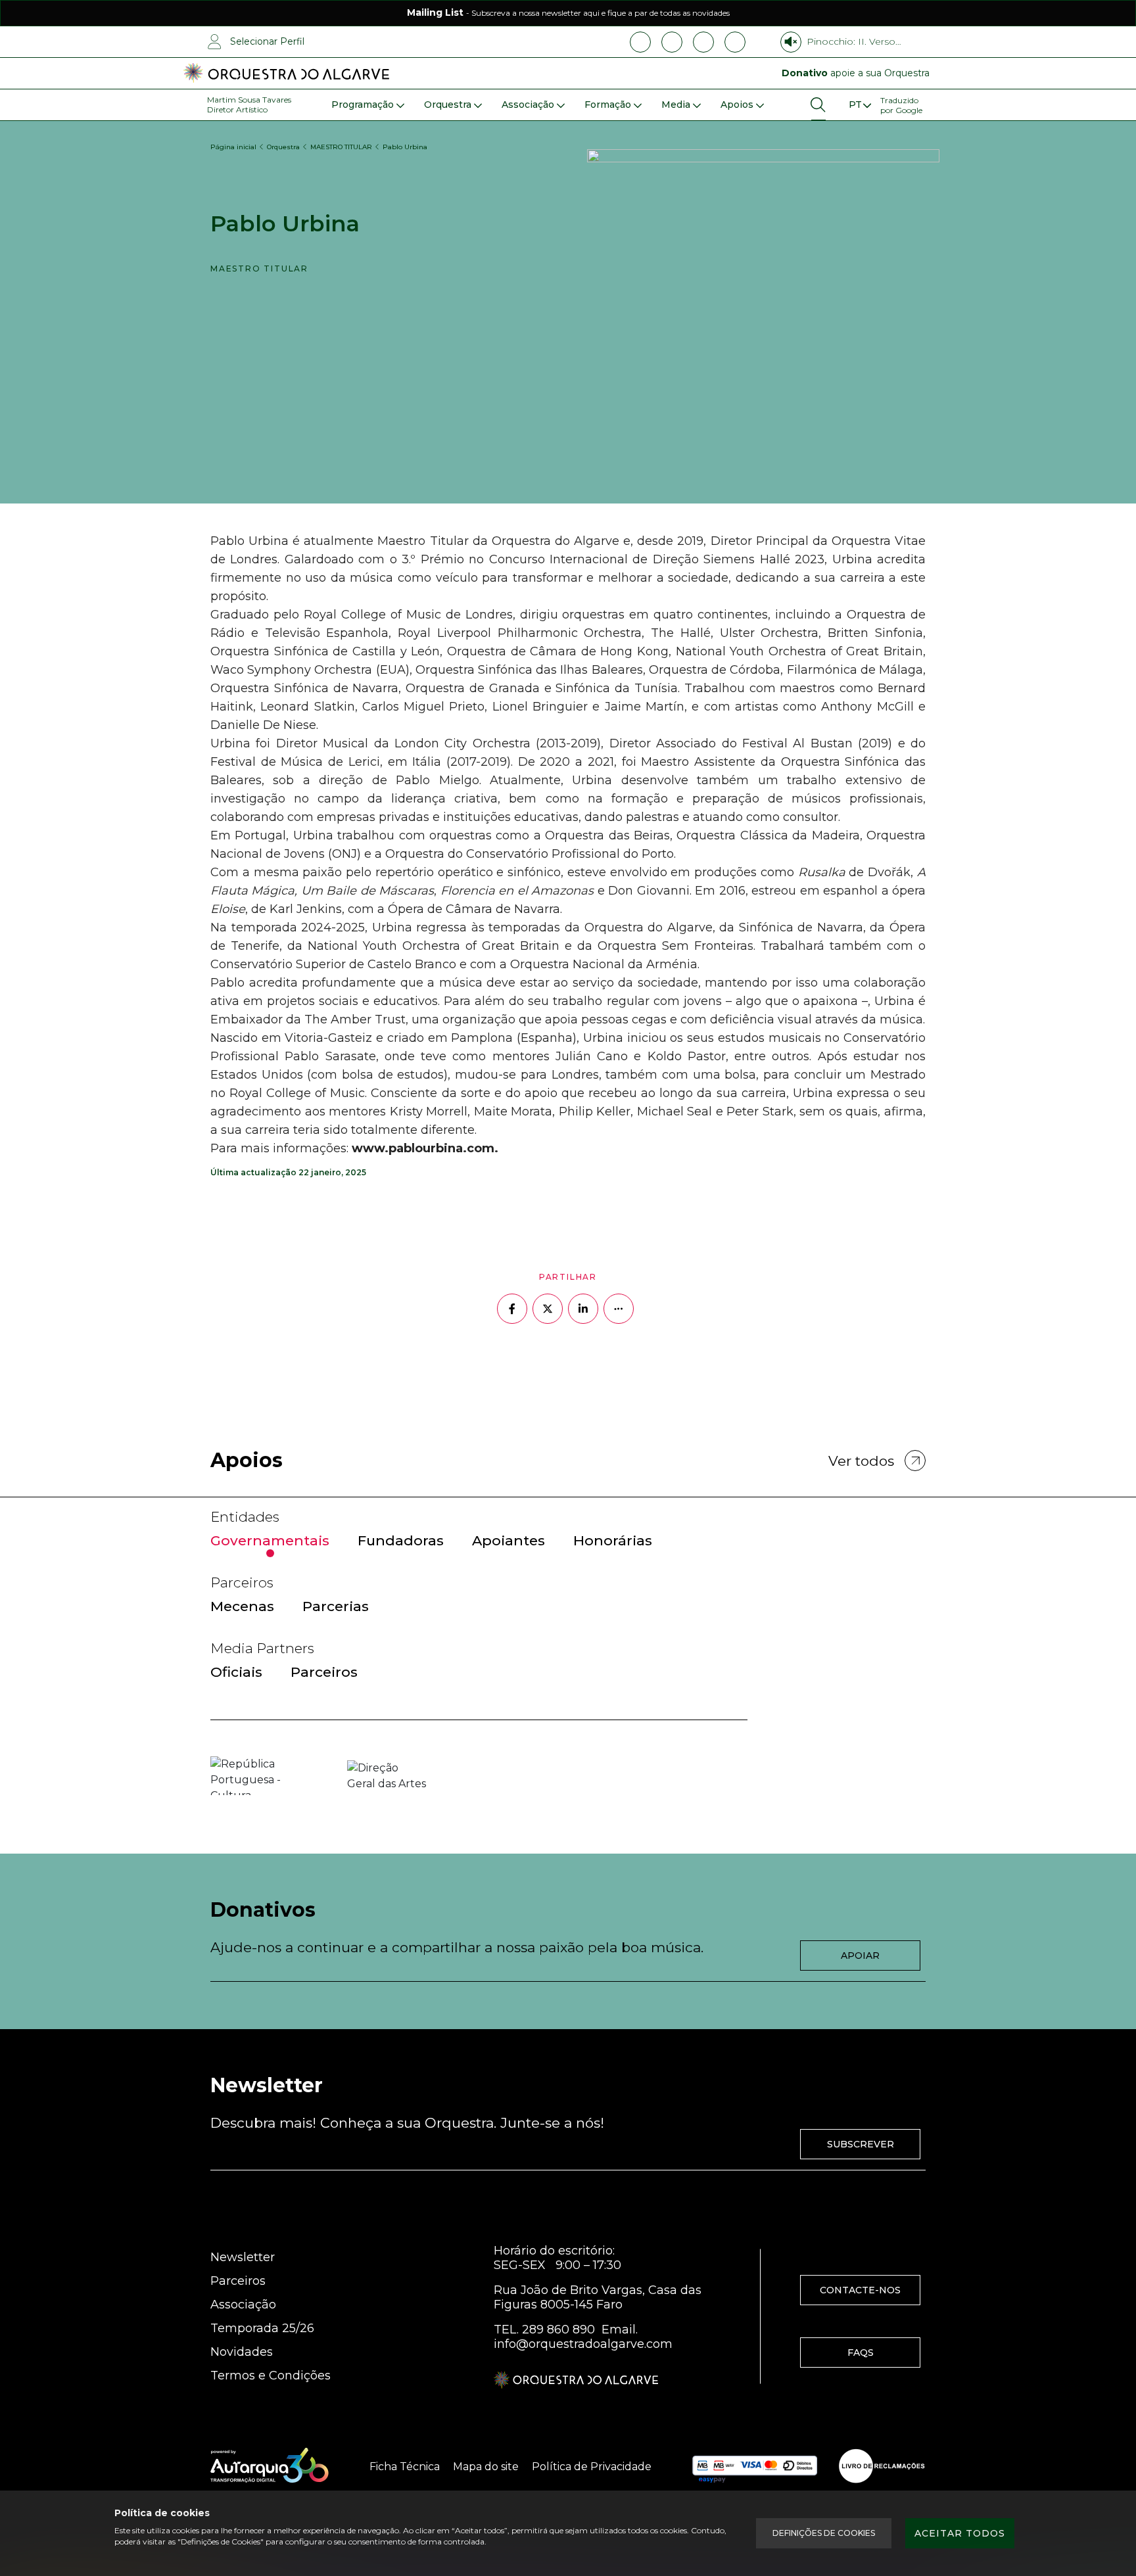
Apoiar (860, 1955)
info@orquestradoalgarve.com (583, 2344)
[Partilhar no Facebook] (512, 1309)
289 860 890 (558, 2330)
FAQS (861, 2353)
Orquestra (283, 147)
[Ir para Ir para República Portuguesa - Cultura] (250, 1776)
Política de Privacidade (592, 2467)
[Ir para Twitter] (735, 42)
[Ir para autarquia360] (270, 2466)
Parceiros (238, 2281)
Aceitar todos (960, 2533)
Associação (243, 2305)
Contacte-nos (860, 2290)
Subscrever (861, 2144)
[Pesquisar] (818, 105)
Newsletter (243, 2257)
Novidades (242, 2352)
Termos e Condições (271, 2376)
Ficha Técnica (405, 2467)
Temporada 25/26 (262, 2328)
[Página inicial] (286, 74)
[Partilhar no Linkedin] (583, 1309)
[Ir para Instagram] (672, 42)
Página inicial (233, 147)
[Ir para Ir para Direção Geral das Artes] (387, 1776)
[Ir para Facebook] (640, 42)
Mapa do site (486, 2467)
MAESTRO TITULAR (341, 147)
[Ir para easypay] (755, 2466)
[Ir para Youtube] (703, 42)
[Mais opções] (619, 1309)
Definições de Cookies (824, 2533)
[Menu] (859, 105)
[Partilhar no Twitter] (548, 1309)
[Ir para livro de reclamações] (882, 2466)
